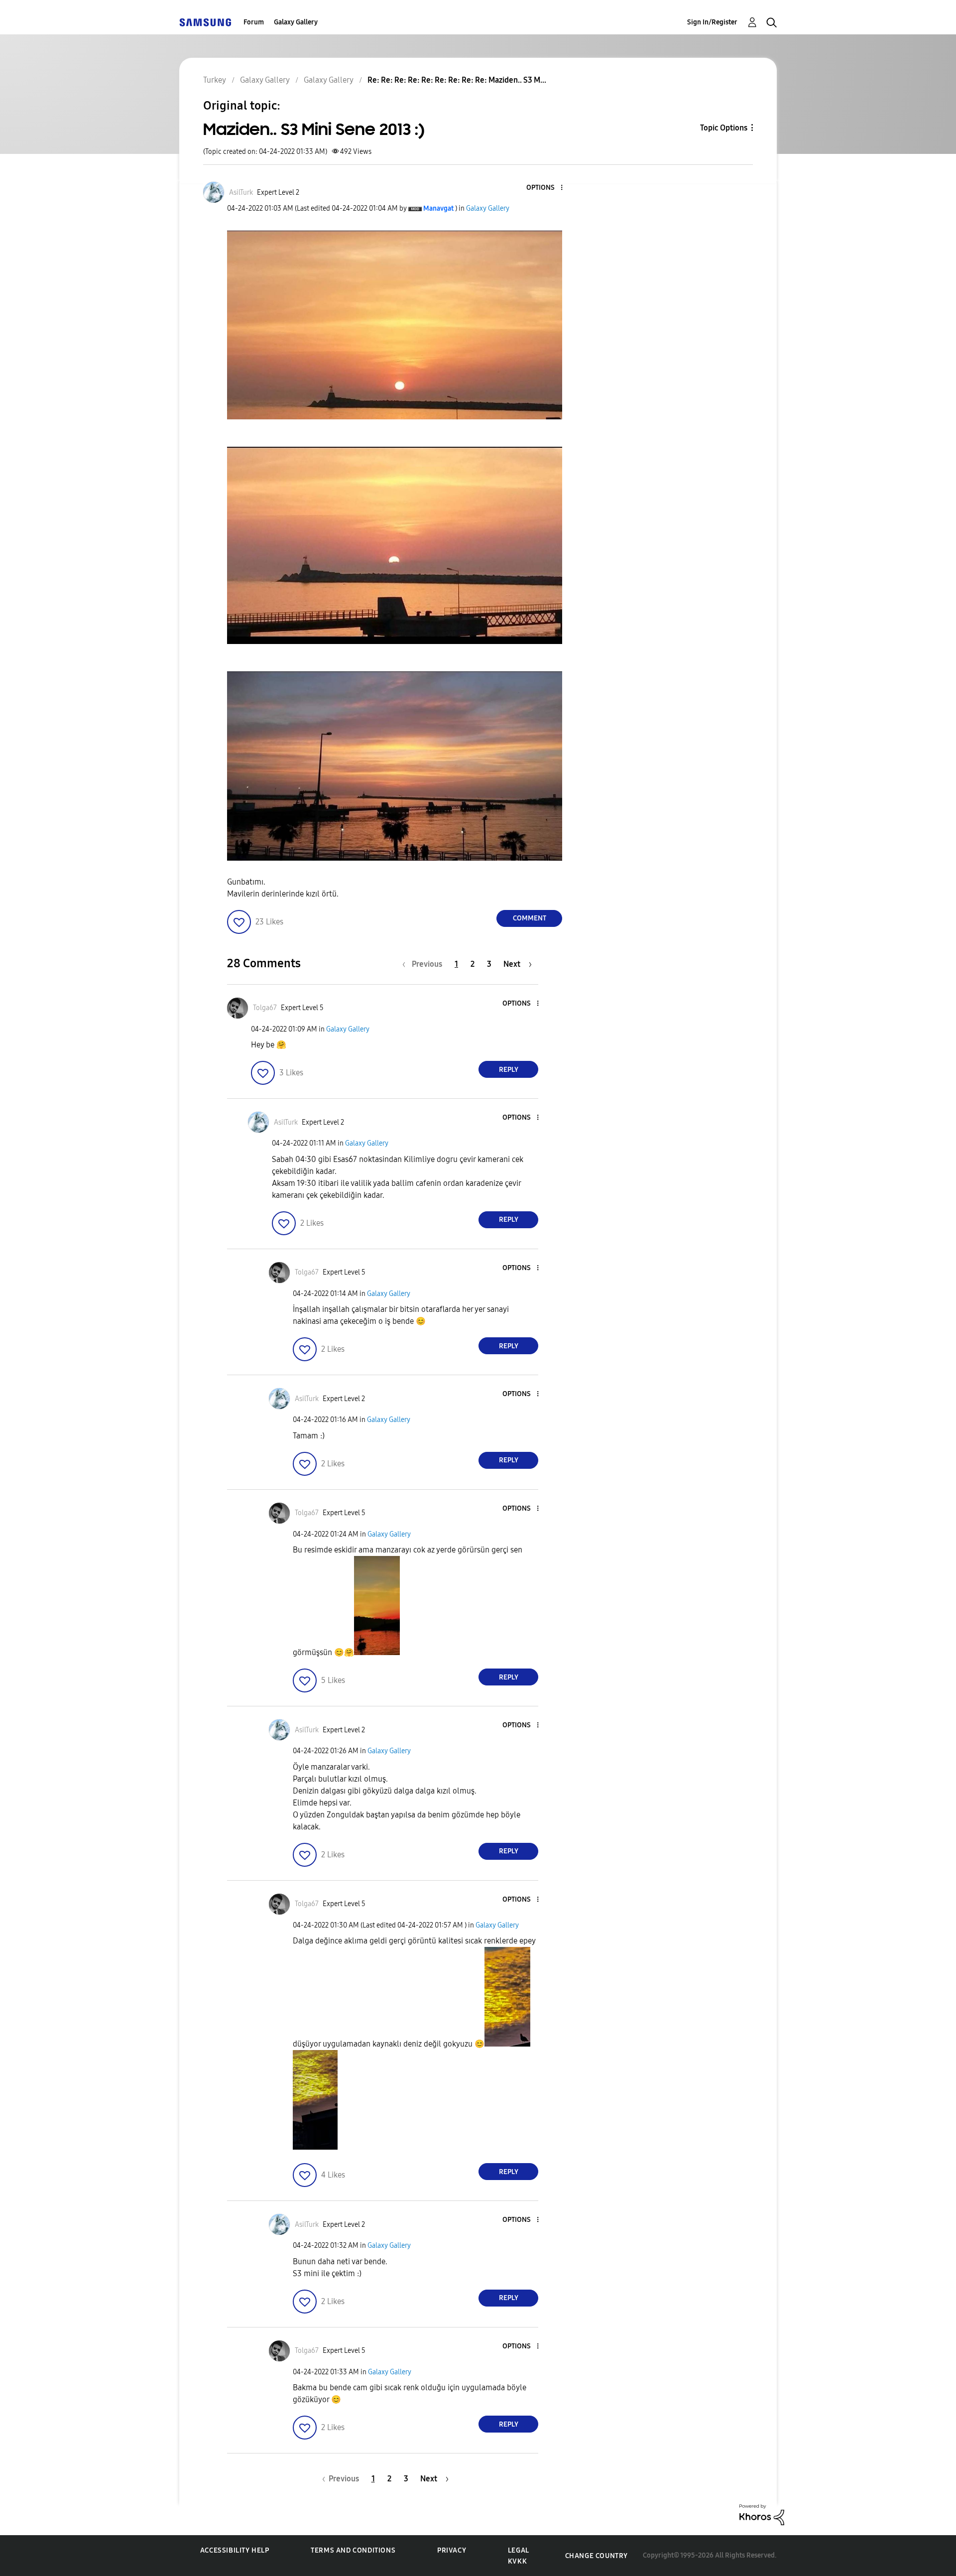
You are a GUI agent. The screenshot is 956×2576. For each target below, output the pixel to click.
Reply (509, 1070)
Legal (519, 2550)
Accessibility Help (235, 2550)
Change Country (597, 2556)
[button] (545, 188)
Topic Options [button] (724, 128)
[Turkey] (205, 22)
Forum (254, 22)
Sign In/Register (712, 22)
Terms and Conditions (353, 2550)
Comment (530, 918)
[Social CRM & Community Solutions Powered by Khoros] (762, 2514)
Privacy (452, 2550)
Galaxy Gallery (296, 22)
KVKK (517, 2561)
